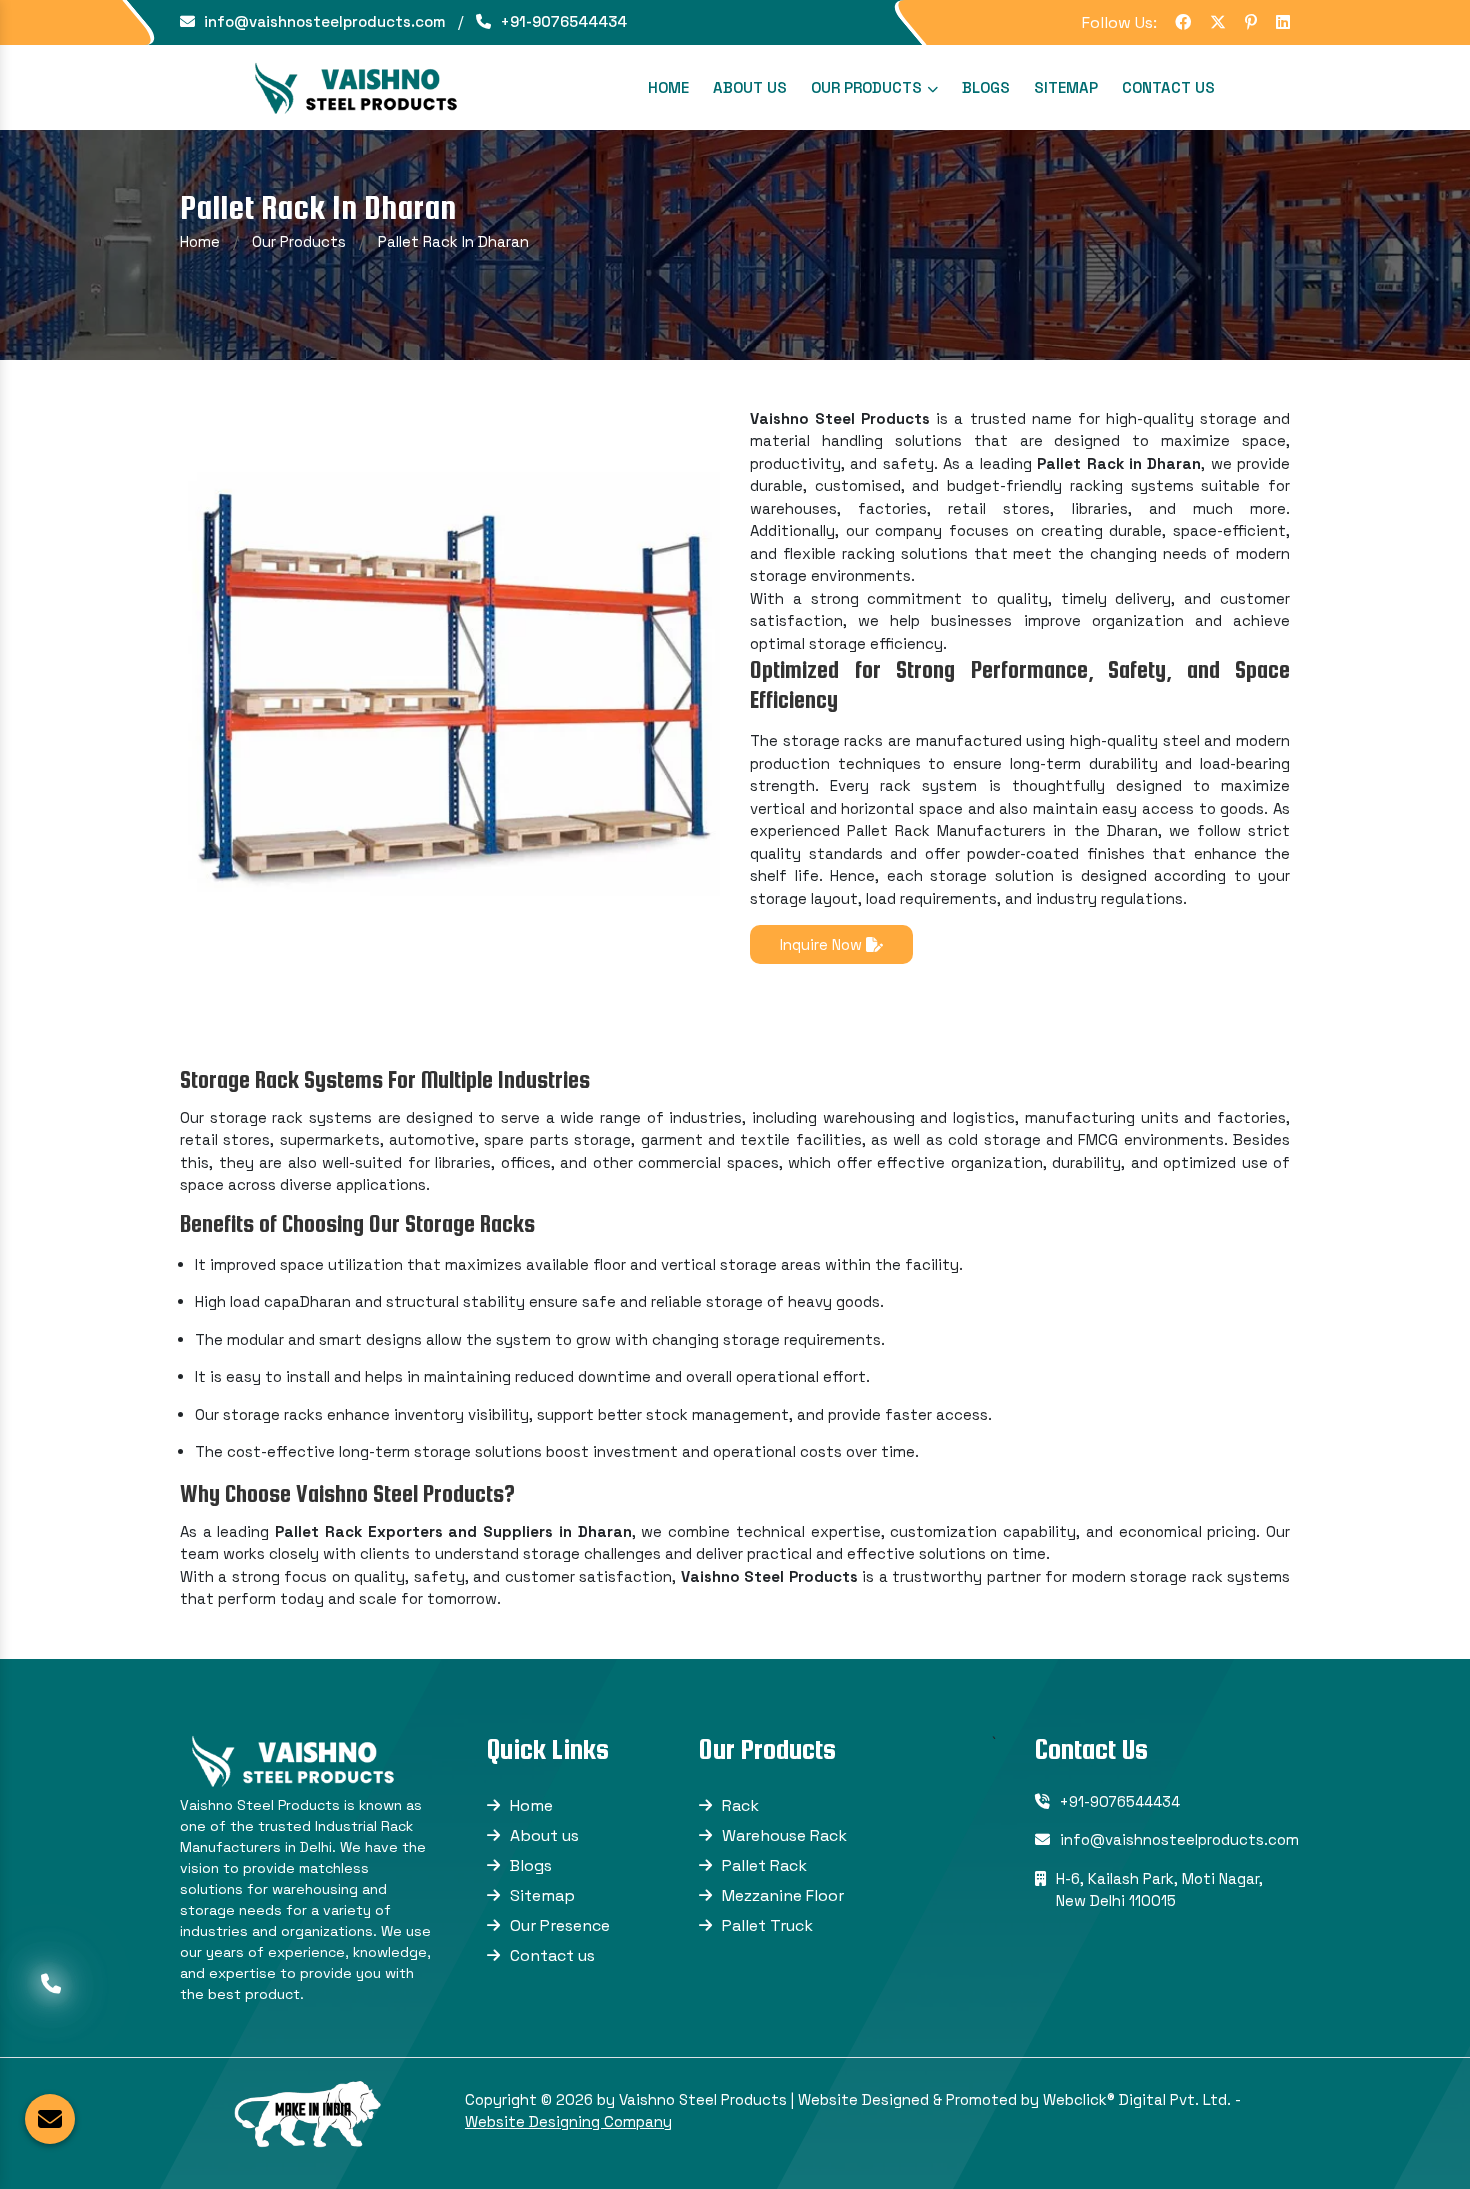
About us (544, 1835)
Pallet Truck (767, 1925)
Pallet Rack (764, 1865)
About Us (750, 87)
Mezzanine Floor (783, 1895)
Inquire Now (823, 944)
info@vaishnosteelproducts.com (323, 21)
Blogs (986, 87)
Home (668, 87)
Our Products (868, 87)
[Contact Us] (51, 1981)
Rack (740, 1805)
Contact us (552, 1955)
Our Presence (560, 1925)
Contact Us (1168, 87)
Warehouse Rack (784, 1835)
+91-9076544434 (561, 21)
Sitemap (1066, 87)
